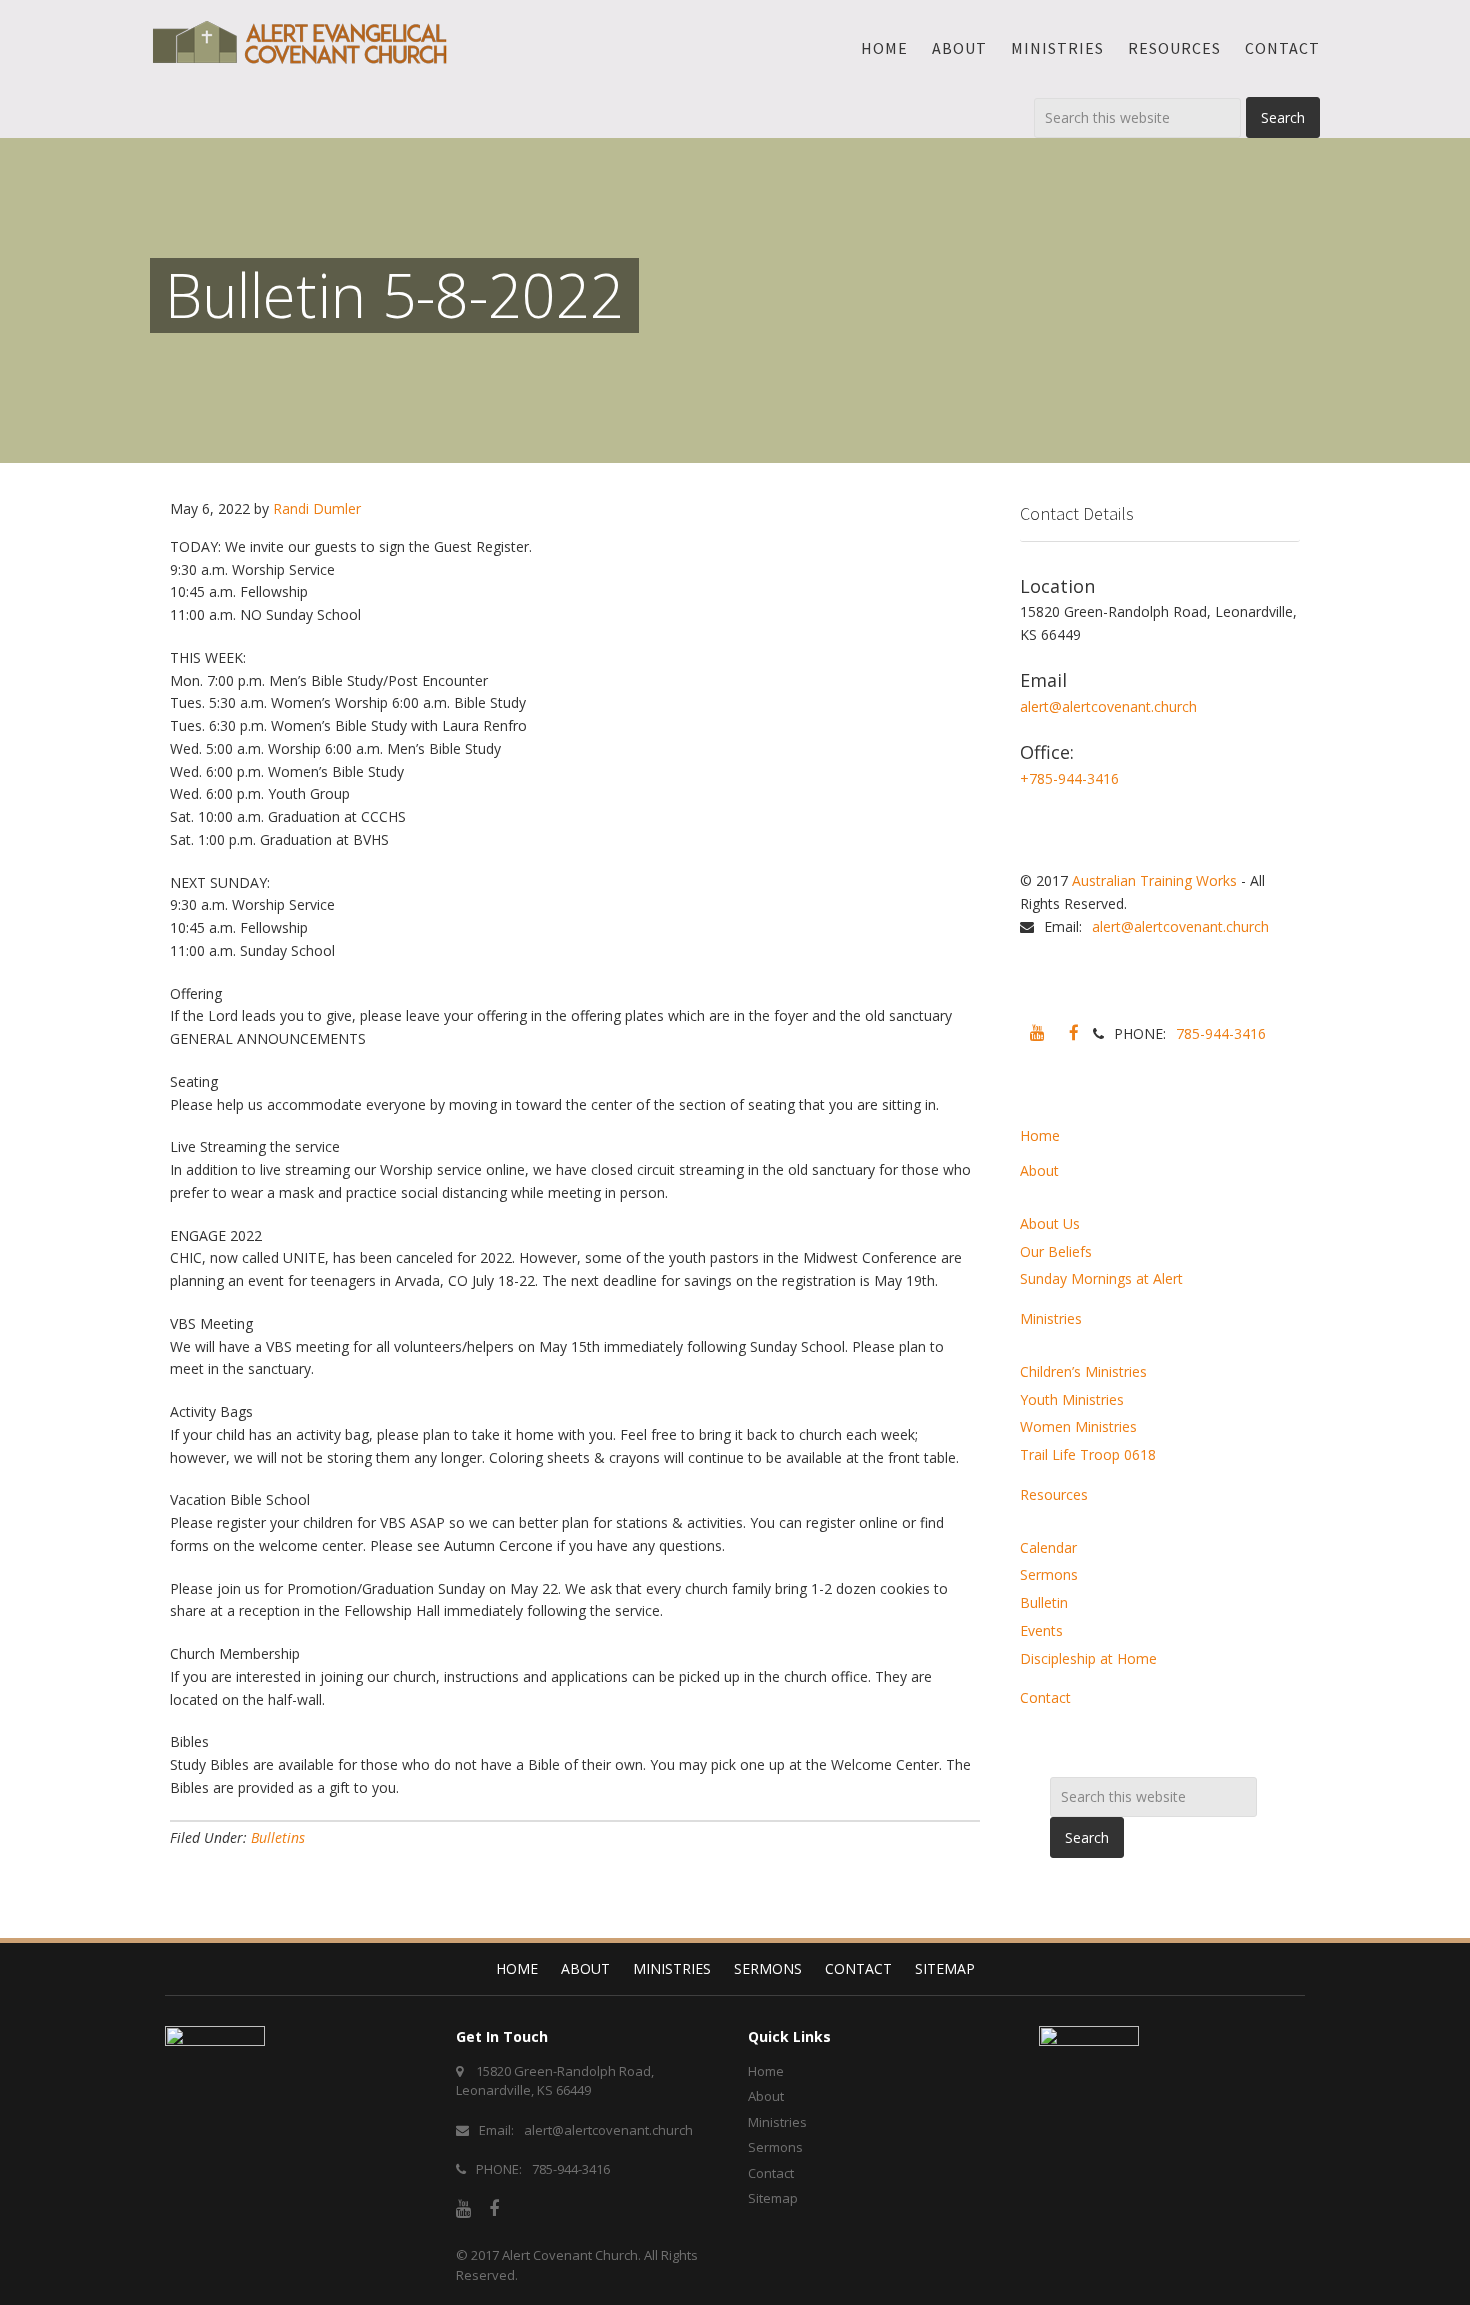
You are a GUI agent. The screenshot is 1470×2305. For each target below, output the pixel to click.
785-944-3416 (1221, 1033)
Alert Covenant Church (570, 2255)
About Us (1050, 1223)
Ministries (1051, 1318)
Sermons (1049, 1574)
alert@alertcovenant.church (1108, 706)
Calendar (1048, 1547)
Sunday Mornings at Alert (1101, 1278)
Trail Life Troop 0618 (1088, 1454)
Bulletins (278, 1837)
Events (1041, 1630)
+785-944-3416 (1069, 778)
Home (1040, 1135)
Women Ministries (1078, 1426)
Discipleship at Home (1088, 1658)
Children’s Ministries (1083, 1371)
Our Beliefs (1056, 1251)
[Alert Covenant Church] (300, 42)
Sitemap (945, 1968)
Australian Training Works (1154, 880)
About (1039, 1170)
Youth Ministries (1072, 1399)
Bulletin (1044, 1602)
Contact (1045, 1697)
